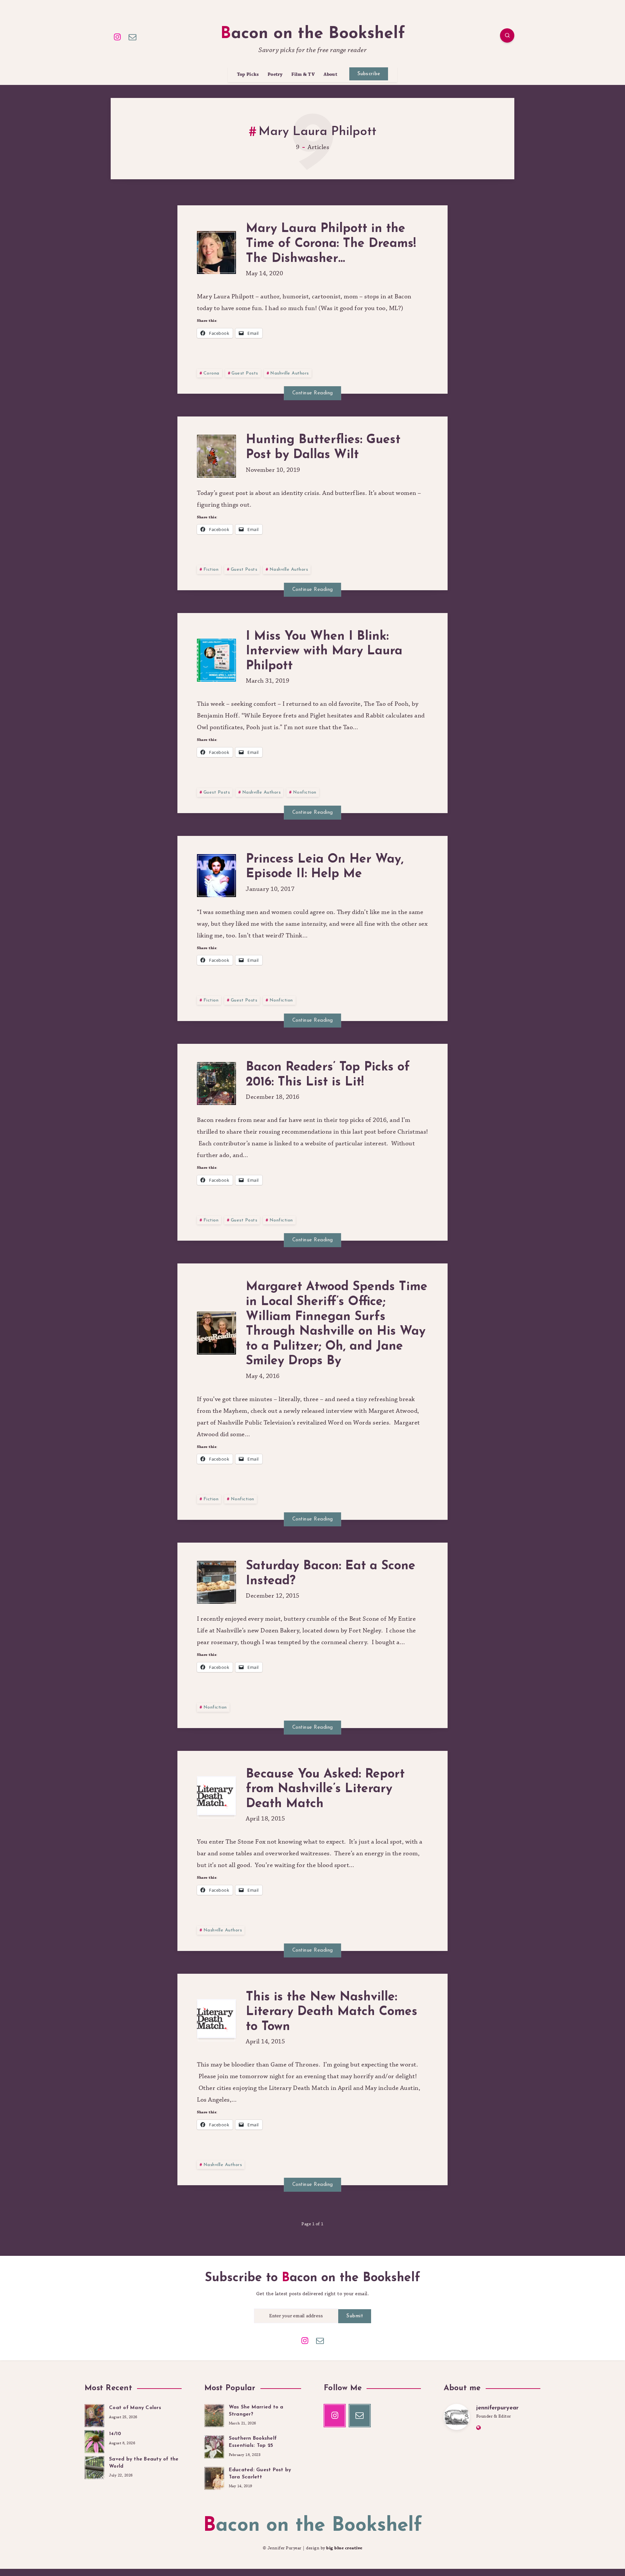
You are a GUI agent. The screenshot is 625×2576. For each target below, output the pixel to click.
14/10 (115, 2434)
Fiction (211, 570)
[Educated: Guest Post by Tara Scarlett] (214, 2477)
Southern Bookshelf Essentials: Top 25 (253, 2442)
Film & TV (303, 75)
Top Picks (248, 75)
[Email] (133, 36)
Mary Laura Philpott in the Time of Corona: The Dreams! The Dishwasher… (331, 244)
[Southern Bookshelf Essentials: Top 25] (214, 2446)
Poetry (275, 75)
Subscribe (369, 74)
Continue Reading (313, 393)
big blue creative (344, 2548)
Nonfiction (305, 792)
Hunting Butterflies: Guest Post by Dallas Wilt (323, 448)
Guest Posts (245, 373)
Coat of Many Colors (135, 2408)
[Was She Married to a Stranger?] (214, 2415)
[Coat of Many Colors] (94, 2415)
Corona (211, 373)
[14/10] (94, 2441)
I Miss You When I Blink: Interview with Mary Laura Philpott (324, 651)
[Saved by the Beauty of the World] (94, 2467)
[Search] (507, 35)
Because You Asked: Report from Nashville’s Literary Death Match (325, 1789)
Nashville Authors (290, 373)
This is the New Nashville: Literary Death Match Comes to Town (332, 2012)
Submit (355, 2316)
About (331, 75)
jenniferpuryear (497, 2408)
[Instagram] (118, 36)
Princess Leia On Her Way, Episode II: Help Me (325, 867)
